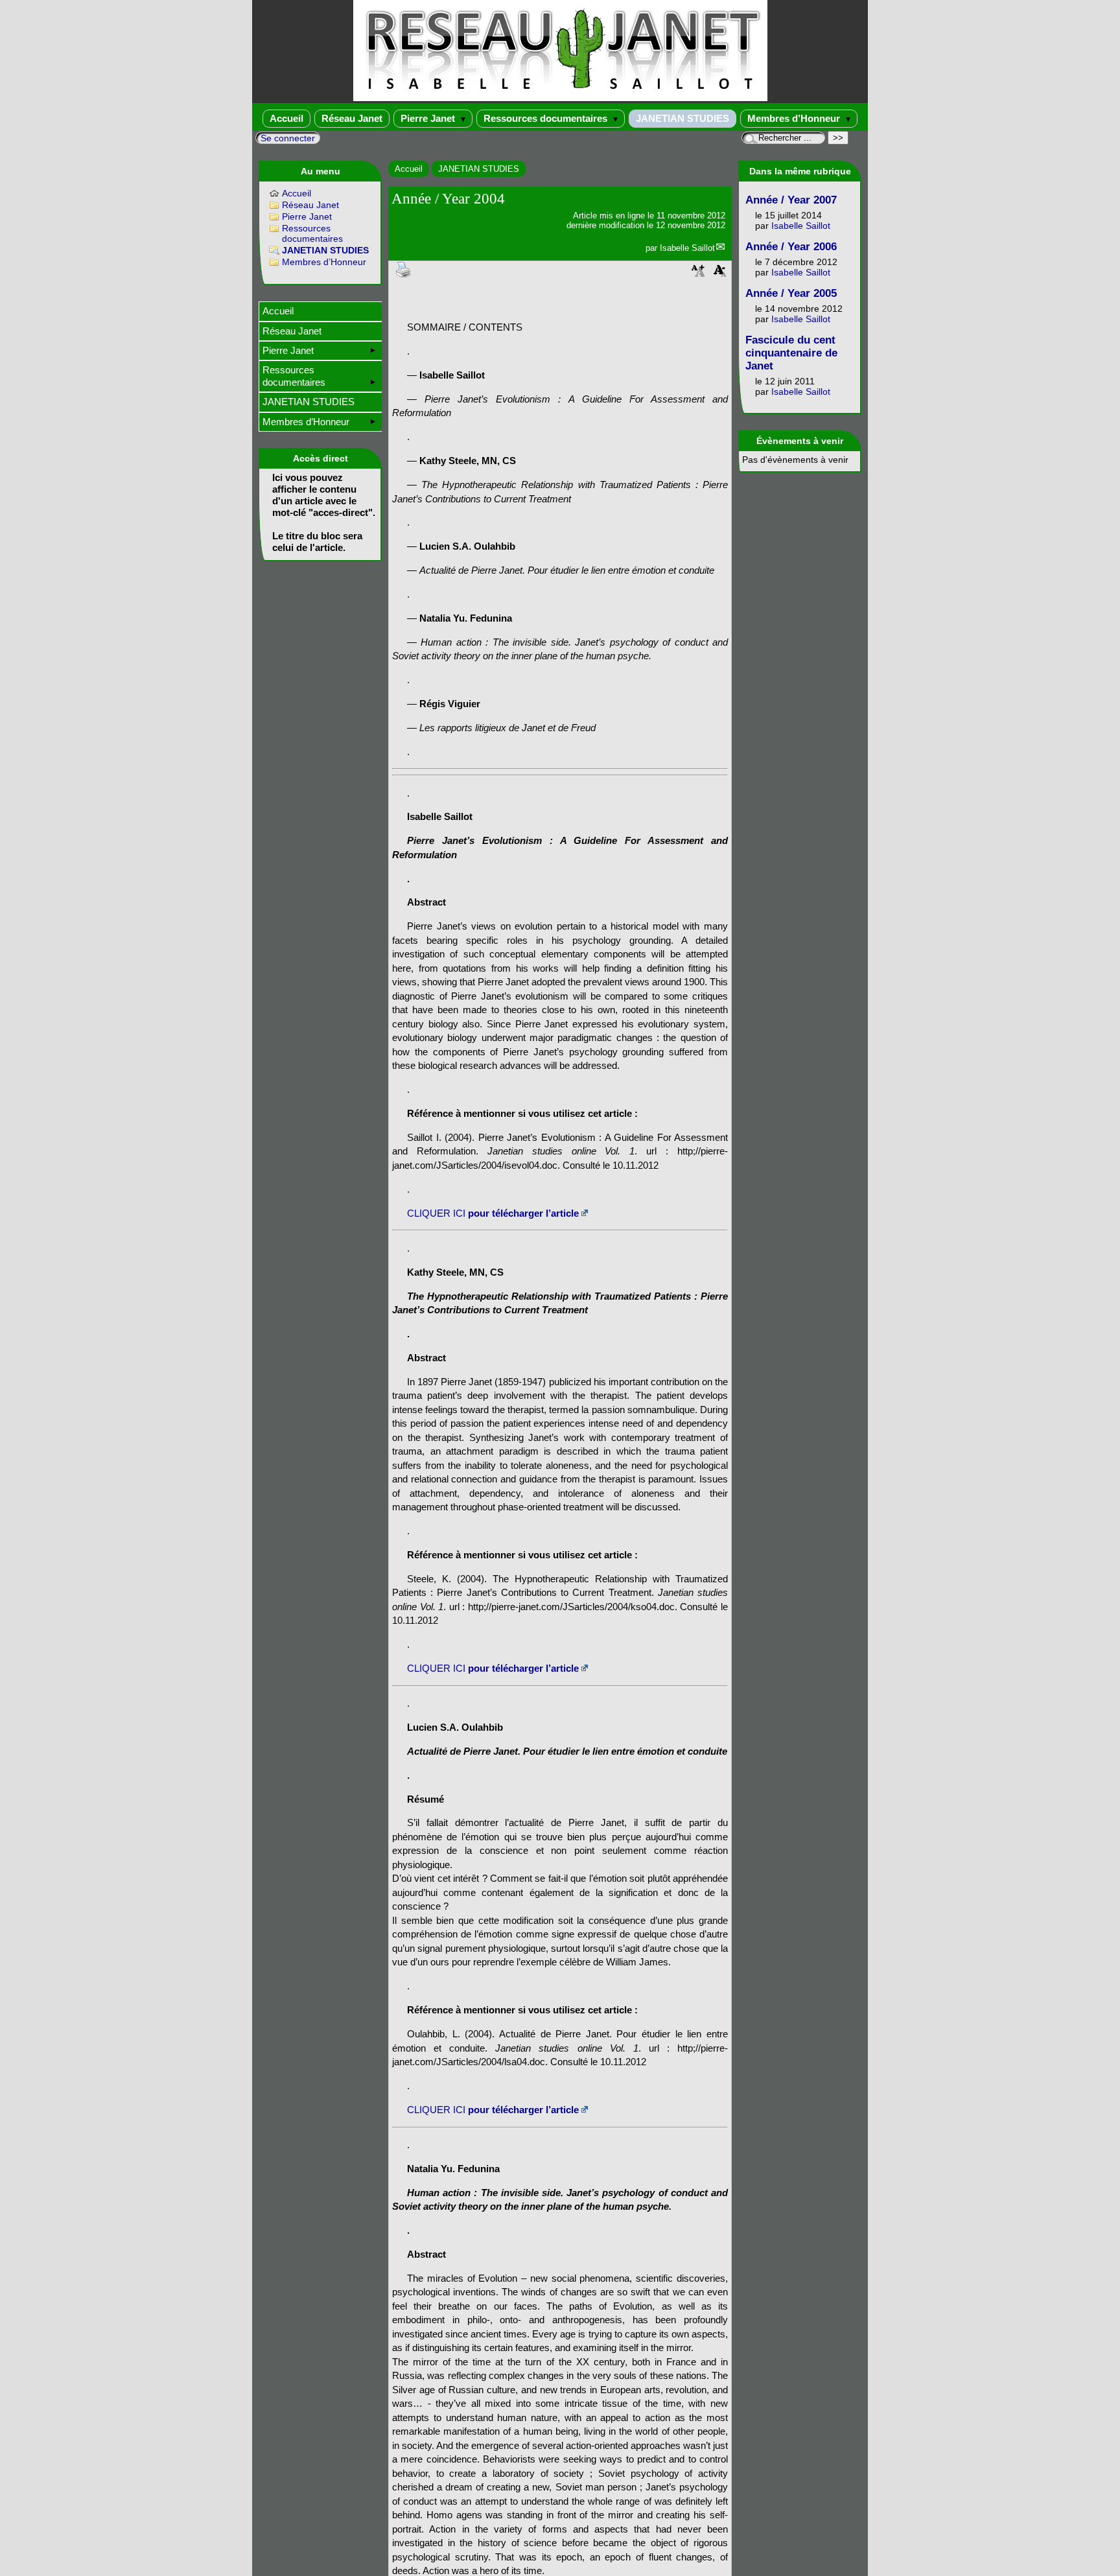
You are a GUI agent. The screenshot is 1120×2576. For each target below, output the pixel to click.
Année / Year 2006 (791, 247)
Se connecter (288, 138)
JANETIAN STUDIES (682, 118)
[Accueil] (560, 98)
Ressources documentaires (547, 118)
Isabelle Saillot (687, 248)
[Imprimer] (404, 269)
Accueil (286, 118)
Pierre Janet (429, 118)
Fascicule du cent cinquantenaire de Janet (791, 353)
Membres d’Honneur (795, 118)
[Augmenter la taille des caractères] (698, 275)
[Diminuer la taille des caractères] (720, 275)
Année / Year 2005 (791, 293)
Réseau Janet (352, 118)
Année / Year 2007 (791, 200)
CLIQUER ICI (493, 1213)
